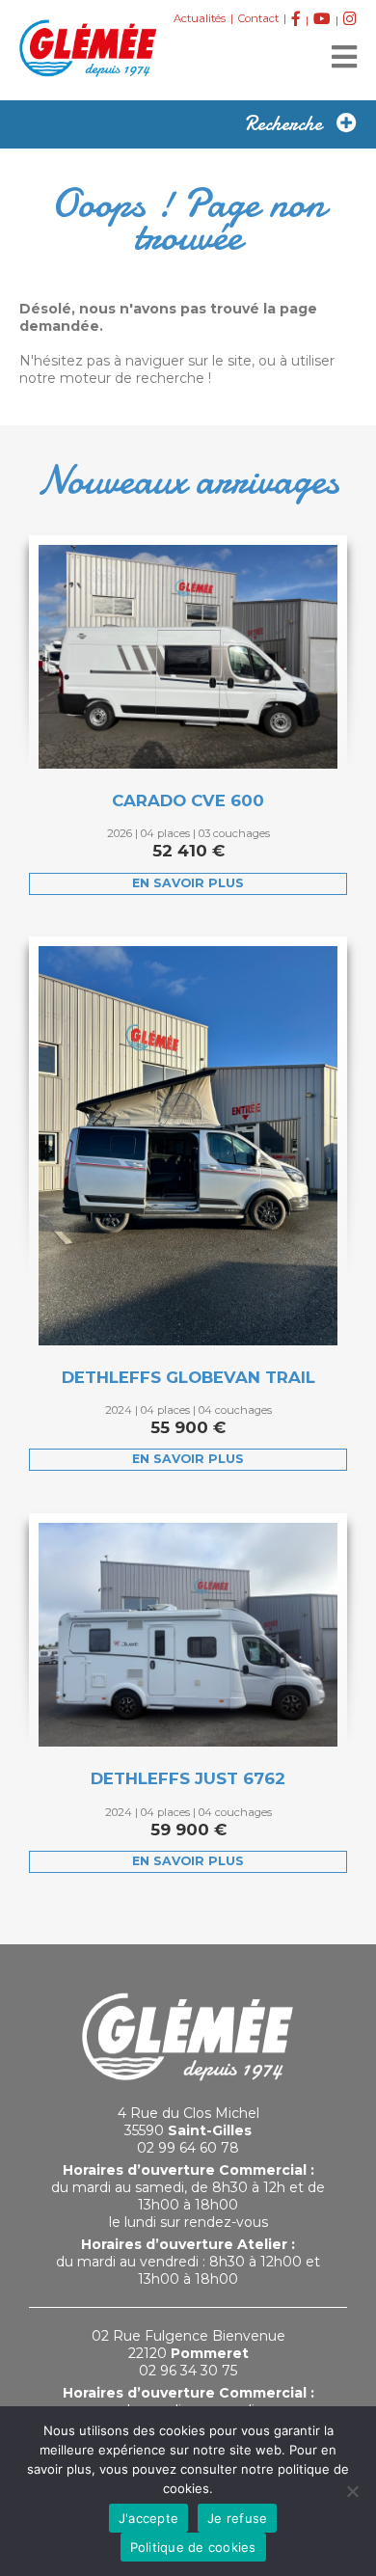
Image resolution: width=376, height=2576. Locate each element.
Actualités (200, 18)
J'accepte (148, 2518)
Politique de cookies (193, 2547)
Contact (258, 18)
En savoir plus (188, 883)
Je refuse (237, 2518)
